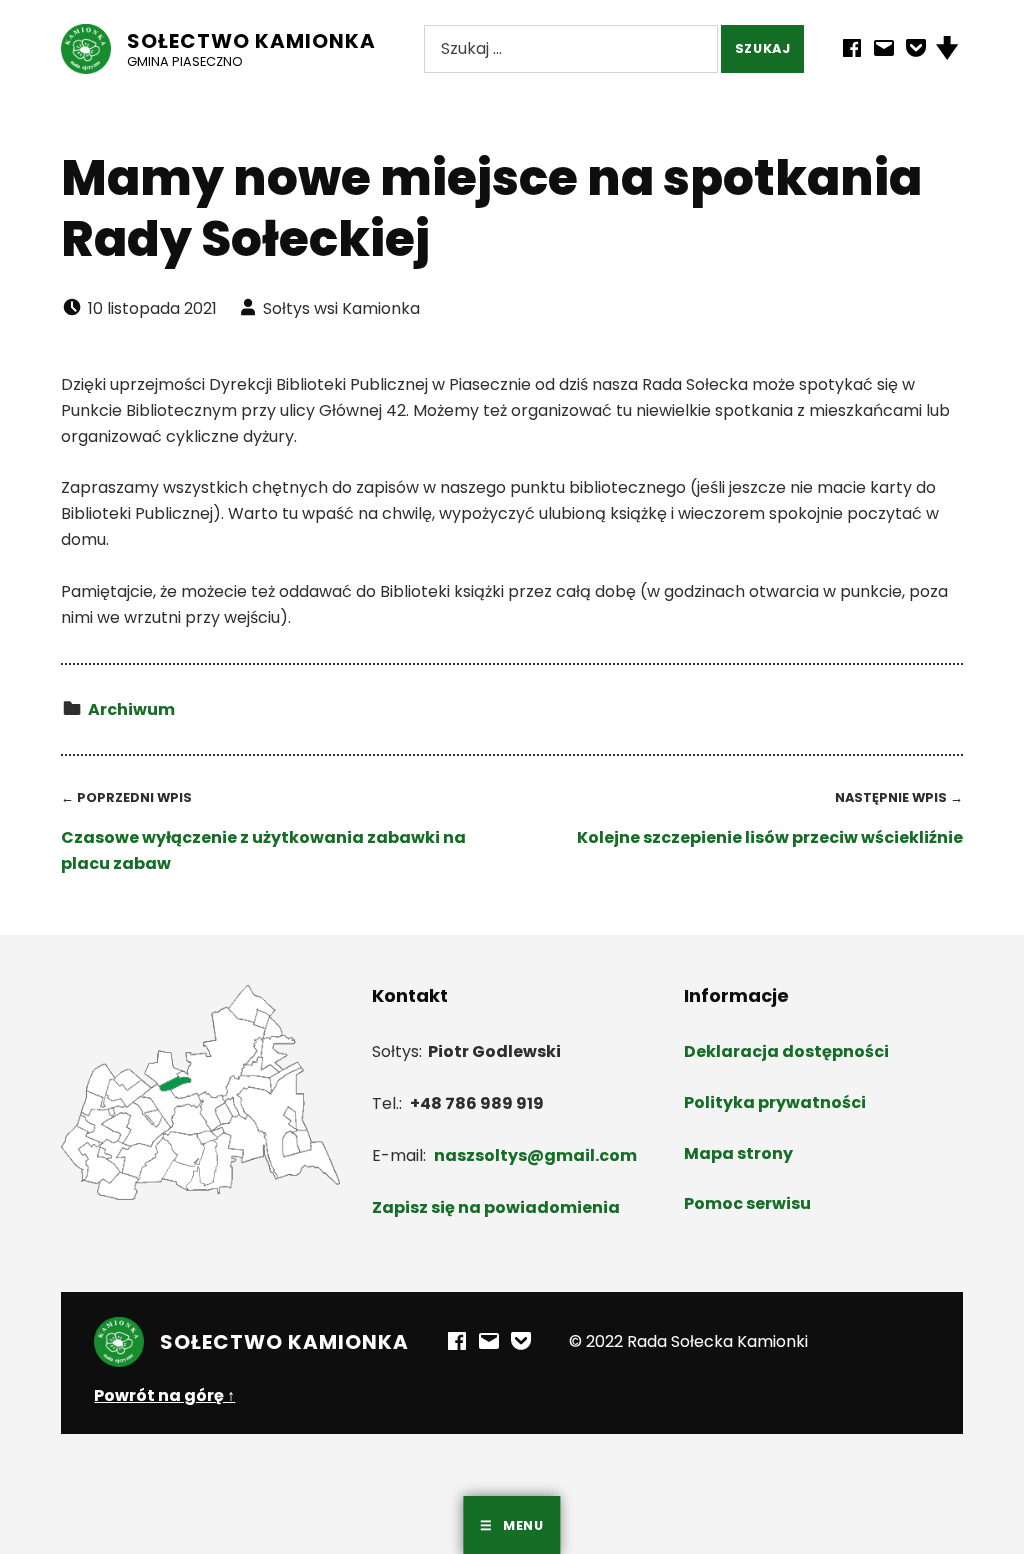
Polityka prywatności (775, 1102)
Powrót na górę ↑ (164, 1395)
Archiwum (131, 709)
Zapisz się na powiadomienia (496, 1207)
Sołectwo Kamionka (251, 41)
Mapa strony (738, 1153)
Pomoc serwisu (747, 1203)
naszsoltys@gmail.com (535, 1155)
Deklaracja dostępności (786, 1051)
